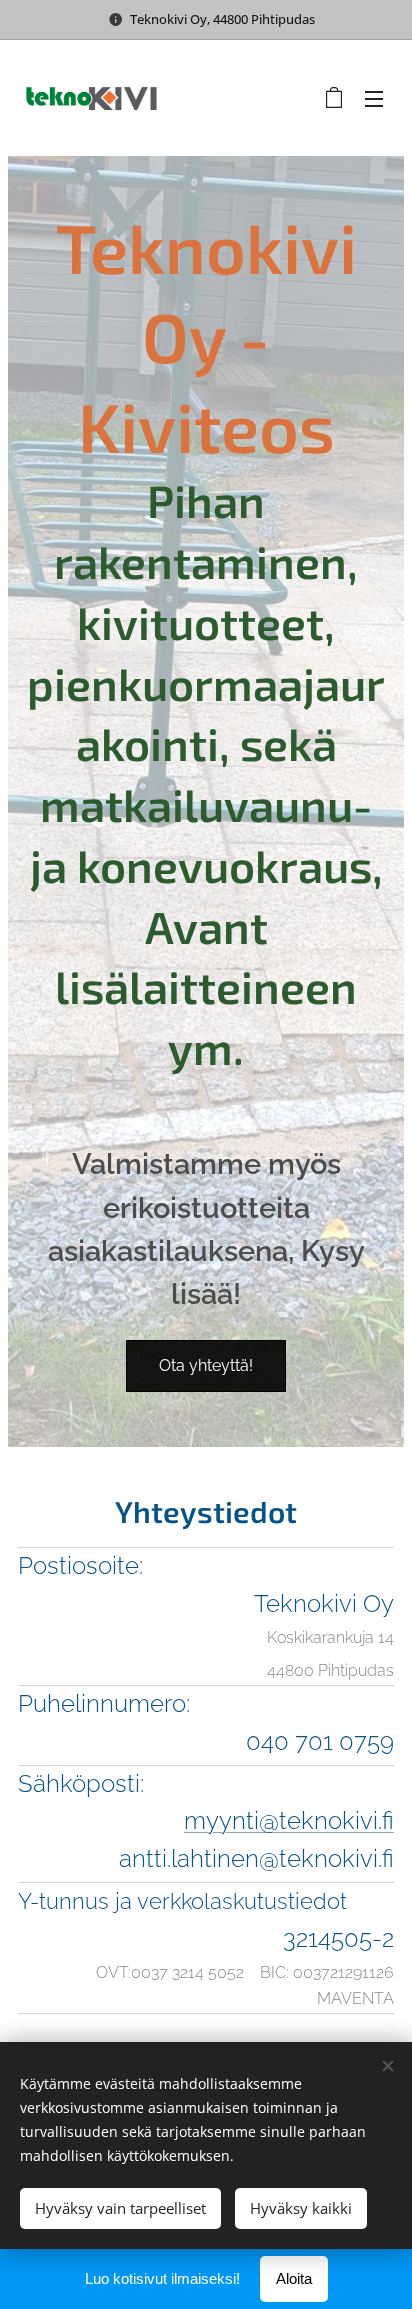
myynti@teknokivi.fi (289, 1820)
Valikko (374, 98)
